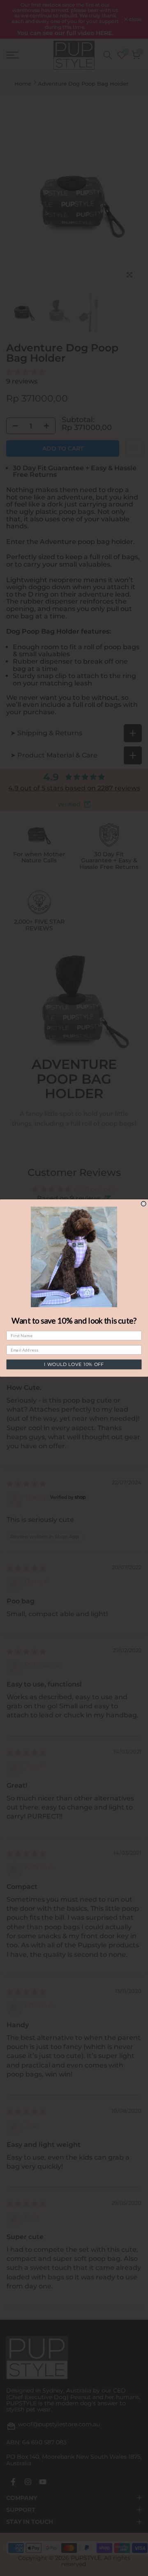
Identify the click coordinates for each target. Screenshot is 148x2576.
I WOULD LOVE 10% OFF (74, 1365)
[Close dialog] (143, 1203)
